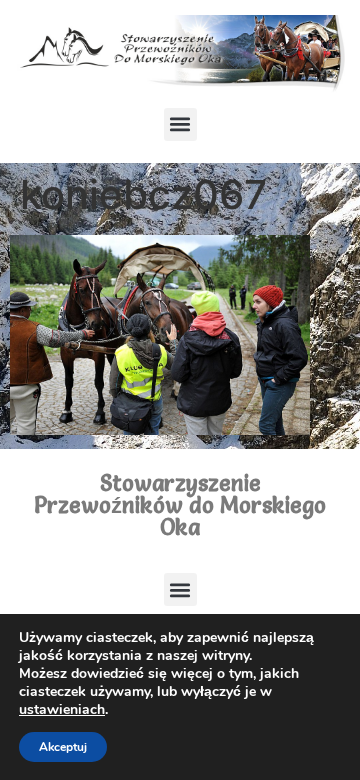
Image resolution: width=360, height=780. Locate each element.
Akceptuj (63, 747)
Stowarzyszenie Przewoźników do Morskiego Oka (180, 505)
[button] (180, 124)
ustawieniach (62, 710)
